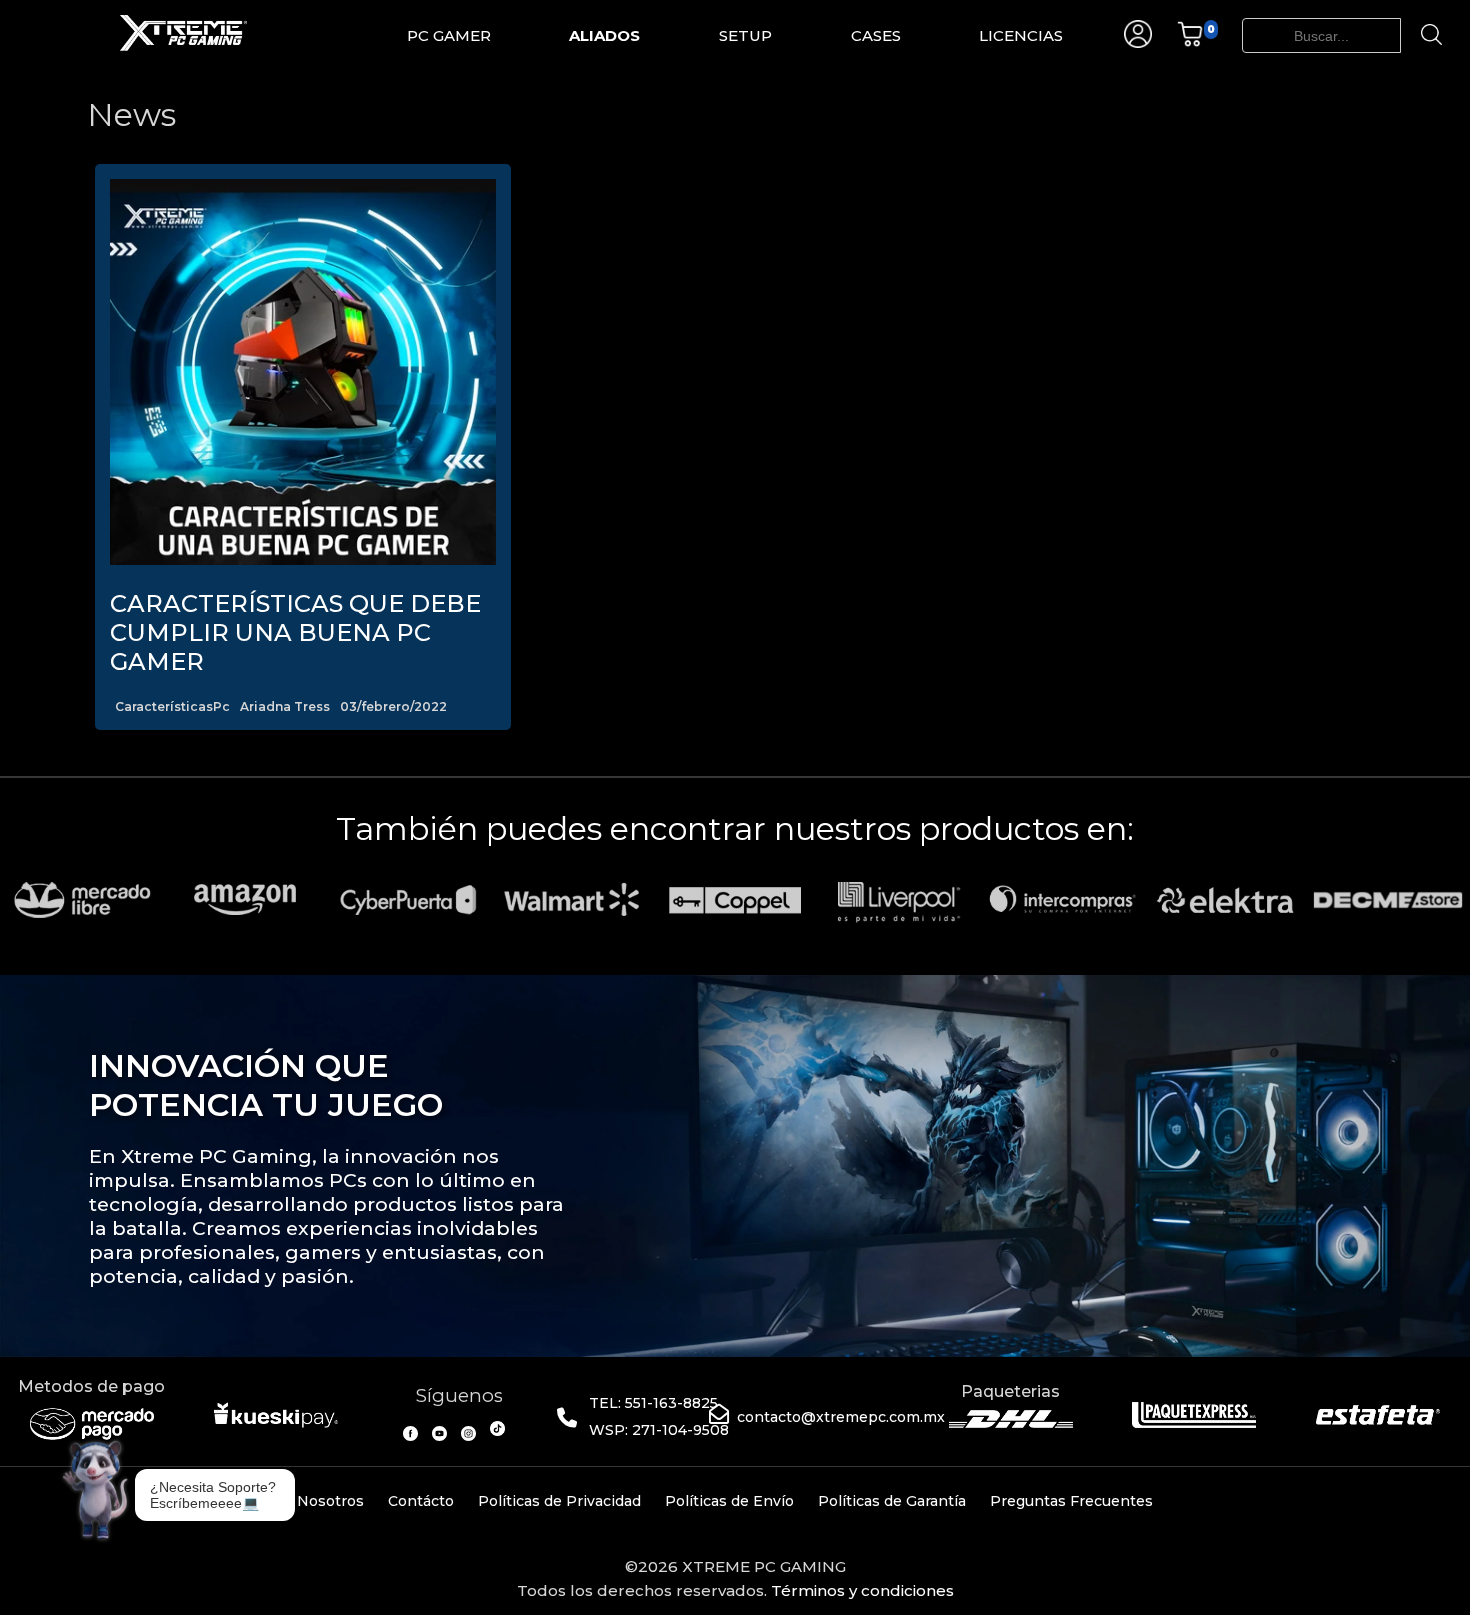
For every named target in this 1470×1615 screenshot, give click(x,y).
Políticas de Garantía (892, 1501)
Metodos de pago (91, 1386)
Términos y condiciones (862, 1590)
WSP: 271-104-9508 (659, 1430)
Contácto (421, 1501)
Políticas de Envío (729, 1501)
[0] (1190, 42)
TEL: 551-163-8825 (653, 1403)
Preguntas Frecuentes (1071, 1501)
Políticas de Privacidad (559, 1501)
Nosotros (330, 1501)
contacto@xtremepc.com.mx (841, 1417)
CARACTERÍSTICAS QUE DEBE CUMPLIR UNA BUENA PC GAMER (295, 632)
